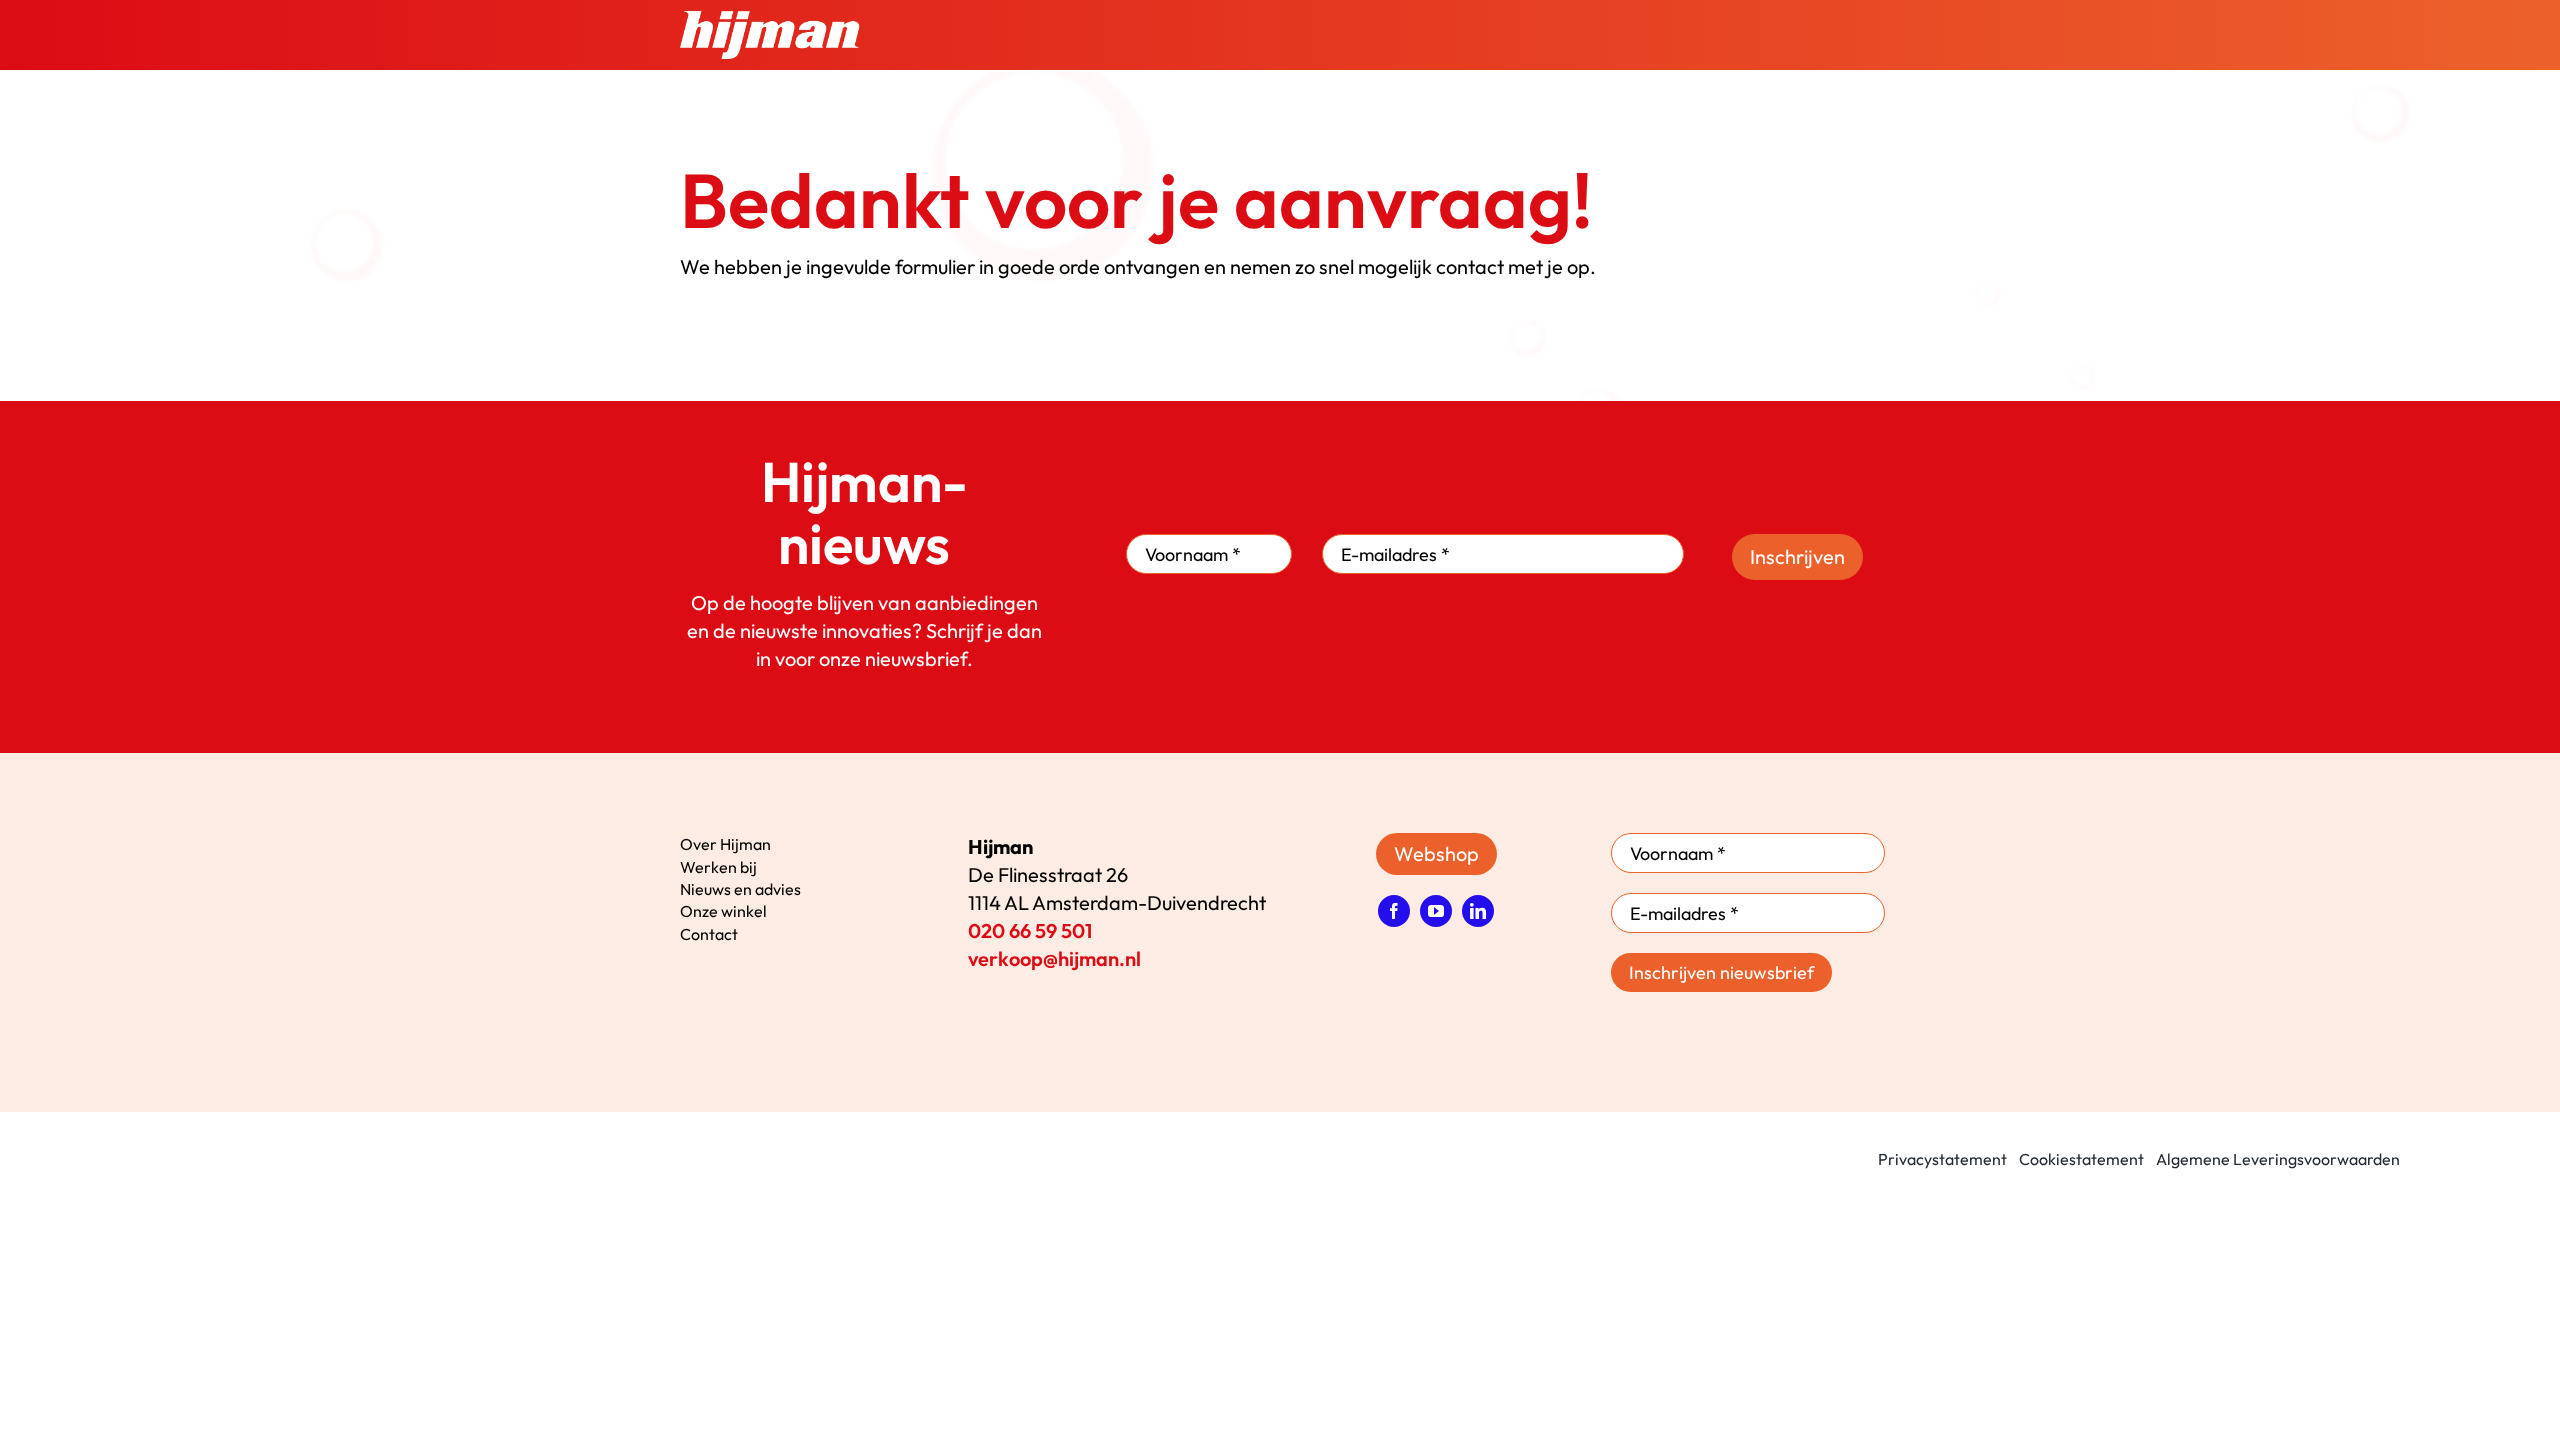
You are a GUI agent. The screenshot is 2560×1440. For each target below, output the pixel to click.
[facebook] (1394, 911)
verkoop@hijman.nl (1054, 958)
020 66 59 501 (1030, 930)
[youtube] (1436, 911)
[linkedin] (1478, 911)
